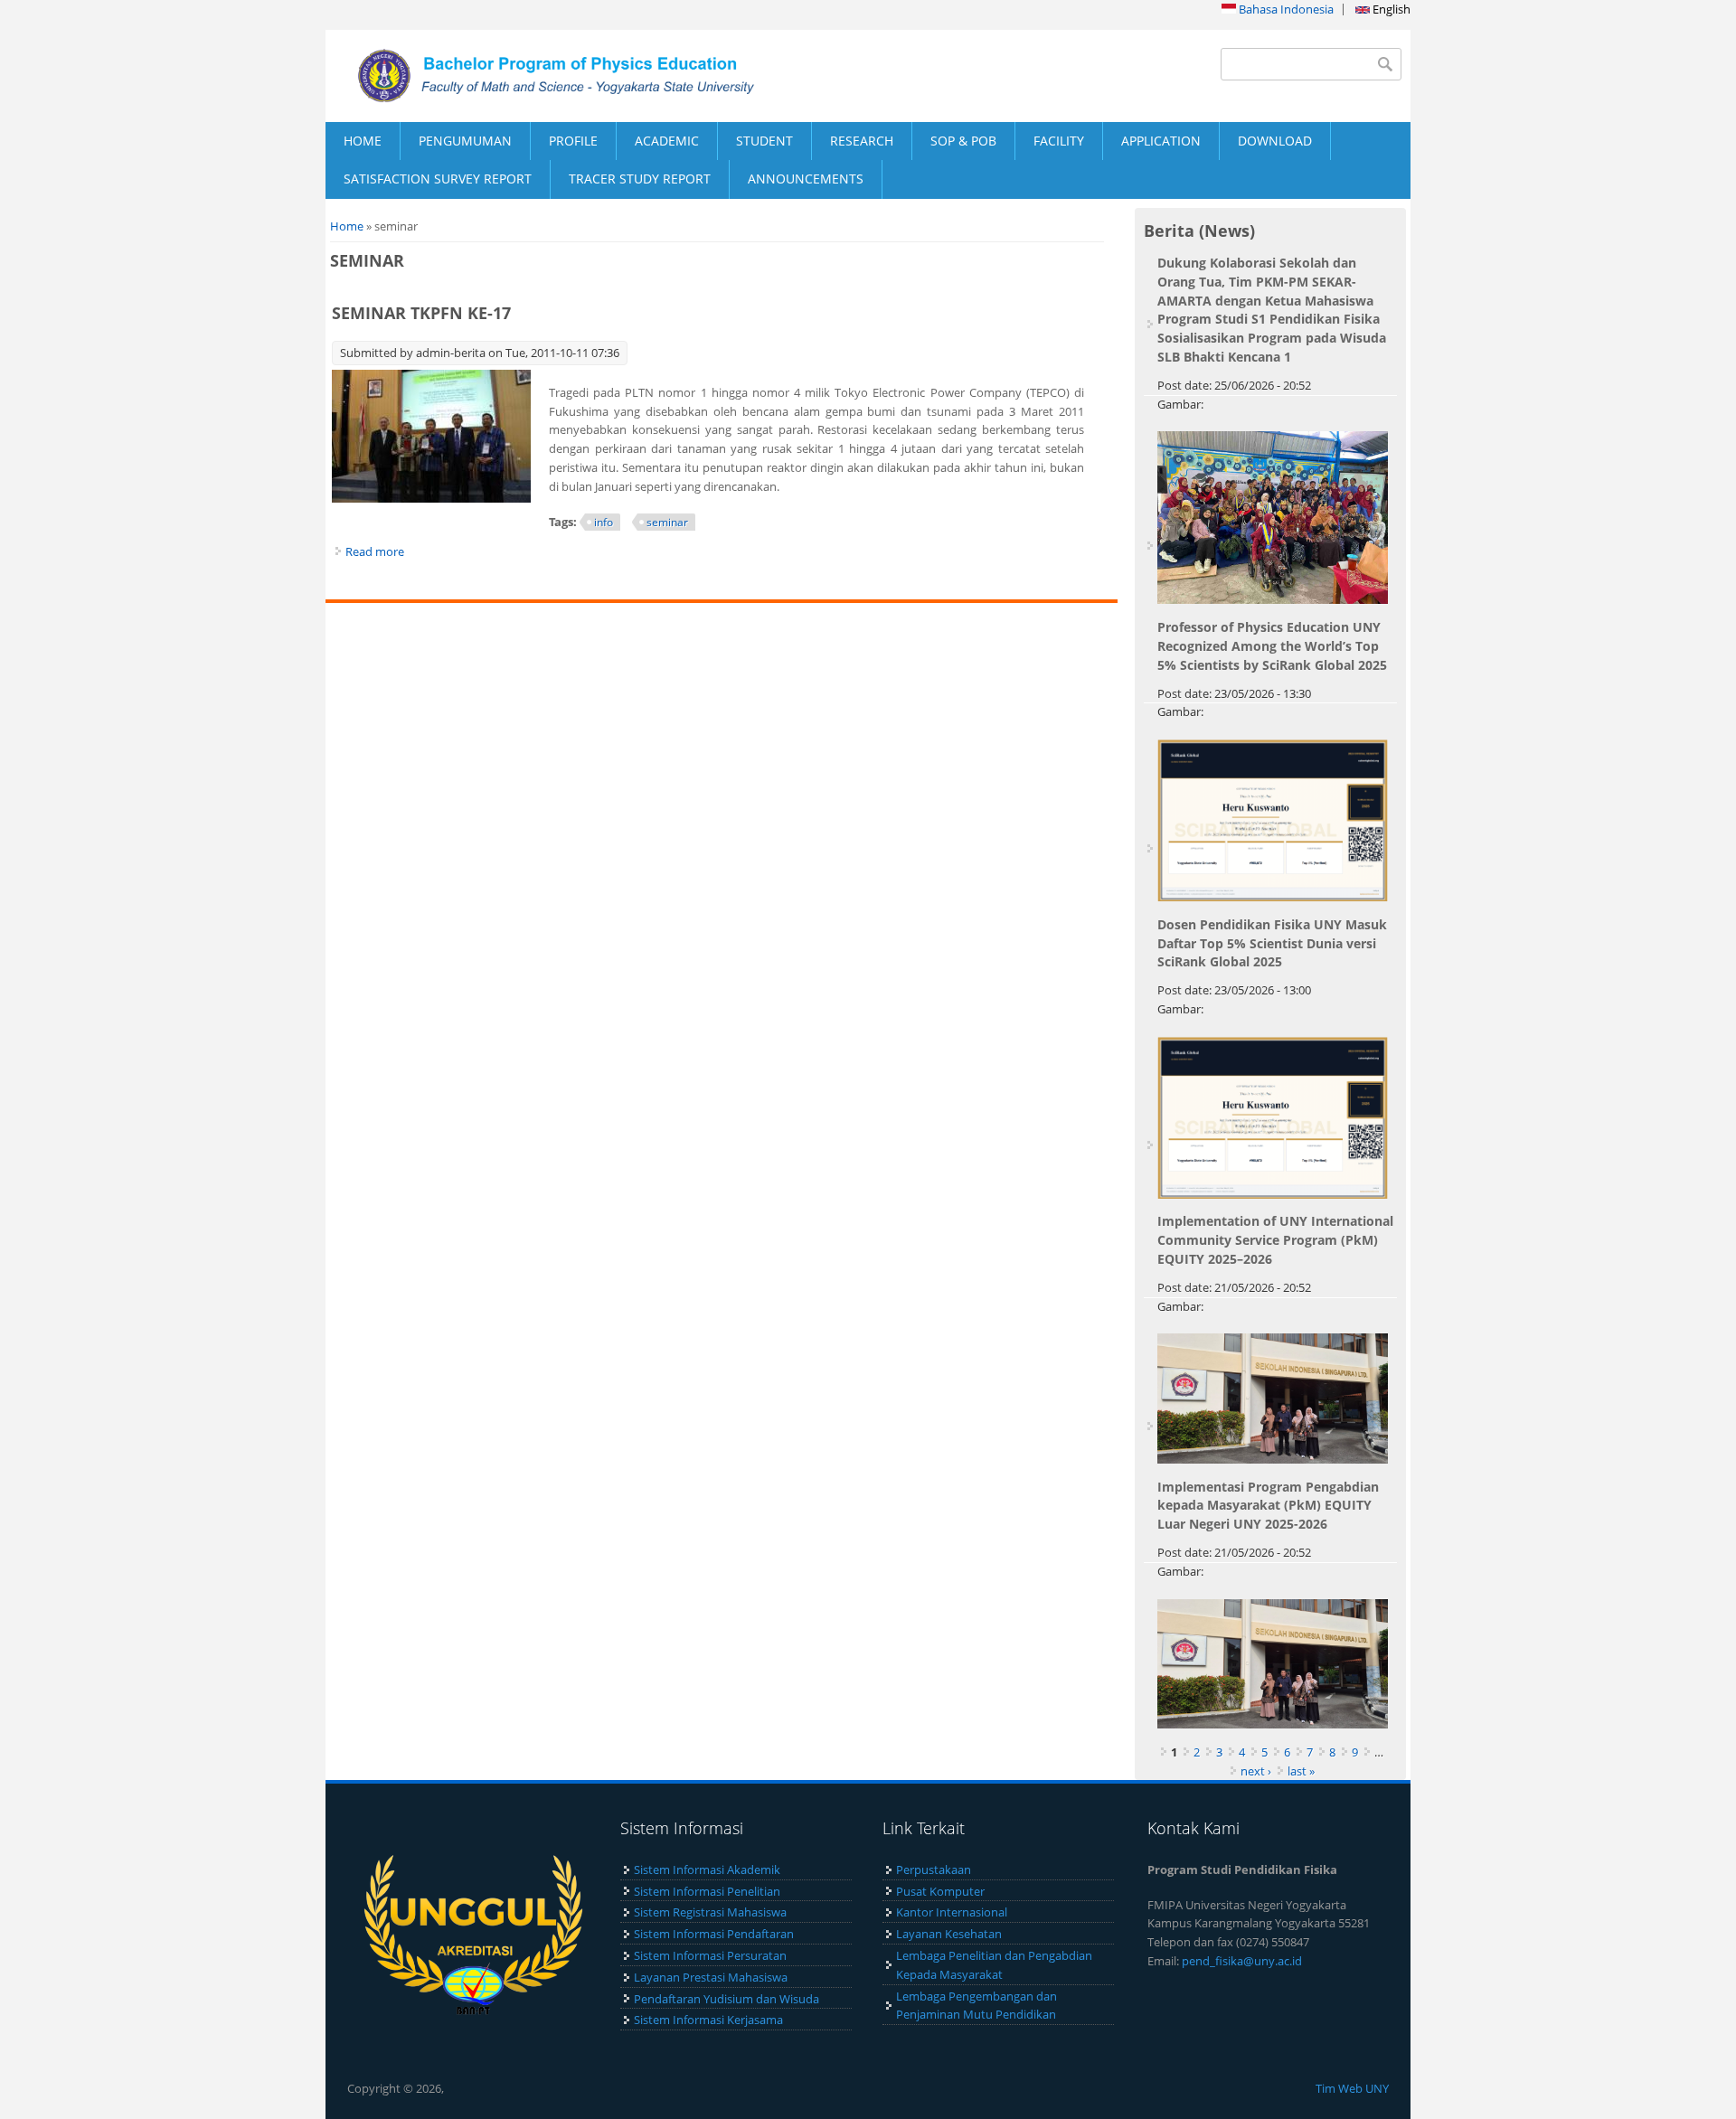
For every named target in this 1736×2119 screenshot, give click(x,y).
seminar (667, 522)
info (604, 522)
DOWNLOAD (1275, 141)
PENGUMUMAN (465, 141)
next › (1256, 1771)
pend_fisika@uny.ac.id (1242, 1961)
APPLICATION (1161, 141)
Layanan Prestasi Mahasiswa (711, 1977)
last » (1301, 1771)
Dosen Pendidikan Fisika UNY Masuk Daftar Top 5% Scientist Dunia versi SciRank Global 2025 (1272, 943)
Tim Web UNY (1352, 2088)
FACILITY (1059, 141)
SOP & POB (963, 141)
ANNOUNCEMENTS (806, 179)
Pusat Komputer (940, 1891)
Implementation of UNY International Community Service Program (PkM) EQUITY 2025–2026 (1275, 1240)
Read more (375, 551)
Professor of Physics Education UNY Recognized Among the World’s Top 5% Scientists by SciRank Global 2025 (1272, 646)
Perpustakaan (934, 1869)
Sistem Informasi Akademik (707, 1869)
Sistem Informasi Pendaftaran (714, 1934)
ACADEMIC (667, 141)
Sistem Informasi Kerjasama (708, 2020)
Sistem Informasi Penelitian (707, 1891)
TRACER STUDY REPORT (640, 179)
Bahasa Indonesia (1285, 9)
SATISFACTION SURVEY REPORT (438, 179)
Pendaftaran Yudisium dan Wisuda (726, 1999)
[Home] (597, 76)
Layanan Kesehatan (949, 1934)
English (1390, 9)
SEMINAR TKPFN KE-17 (421, 313)
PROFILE (573, 141)
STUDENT (764, 141)
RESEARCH (862, 141)
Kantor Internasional (952, 1912)
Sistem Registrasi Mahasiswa (710, 1912)
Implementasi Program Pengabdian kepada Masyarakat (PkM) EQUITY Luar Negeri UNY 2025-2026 (1268, 1506)
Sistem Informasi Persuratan (710, 1955)
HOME (363, 141)
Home (347, 226)
